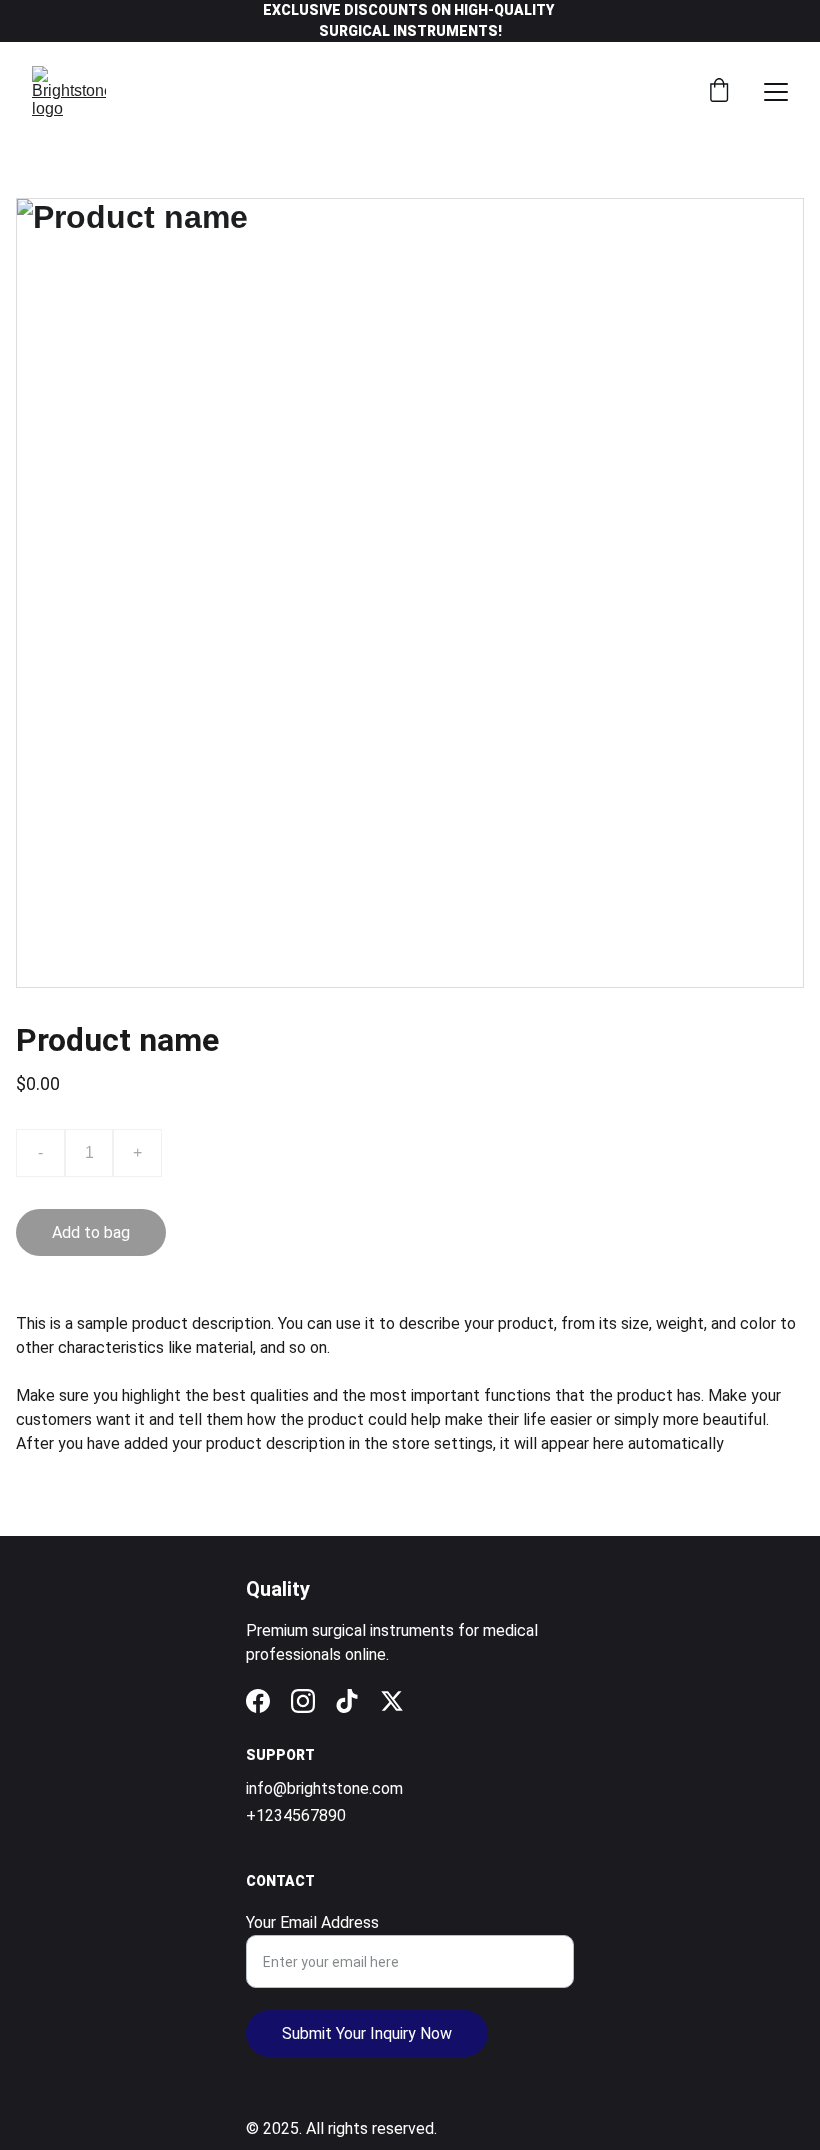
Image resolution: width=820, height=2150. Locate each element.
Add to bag (91, 1232)
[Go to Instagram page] (303, 1701)
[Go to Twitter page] (392, 1701)
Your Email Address (312, 1922)
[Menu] (776, 92)
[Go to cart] (719, 92)
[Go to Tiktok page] (347, 1701)
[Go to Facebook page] (258, 1701)
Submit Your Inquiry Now (367, 2033)
